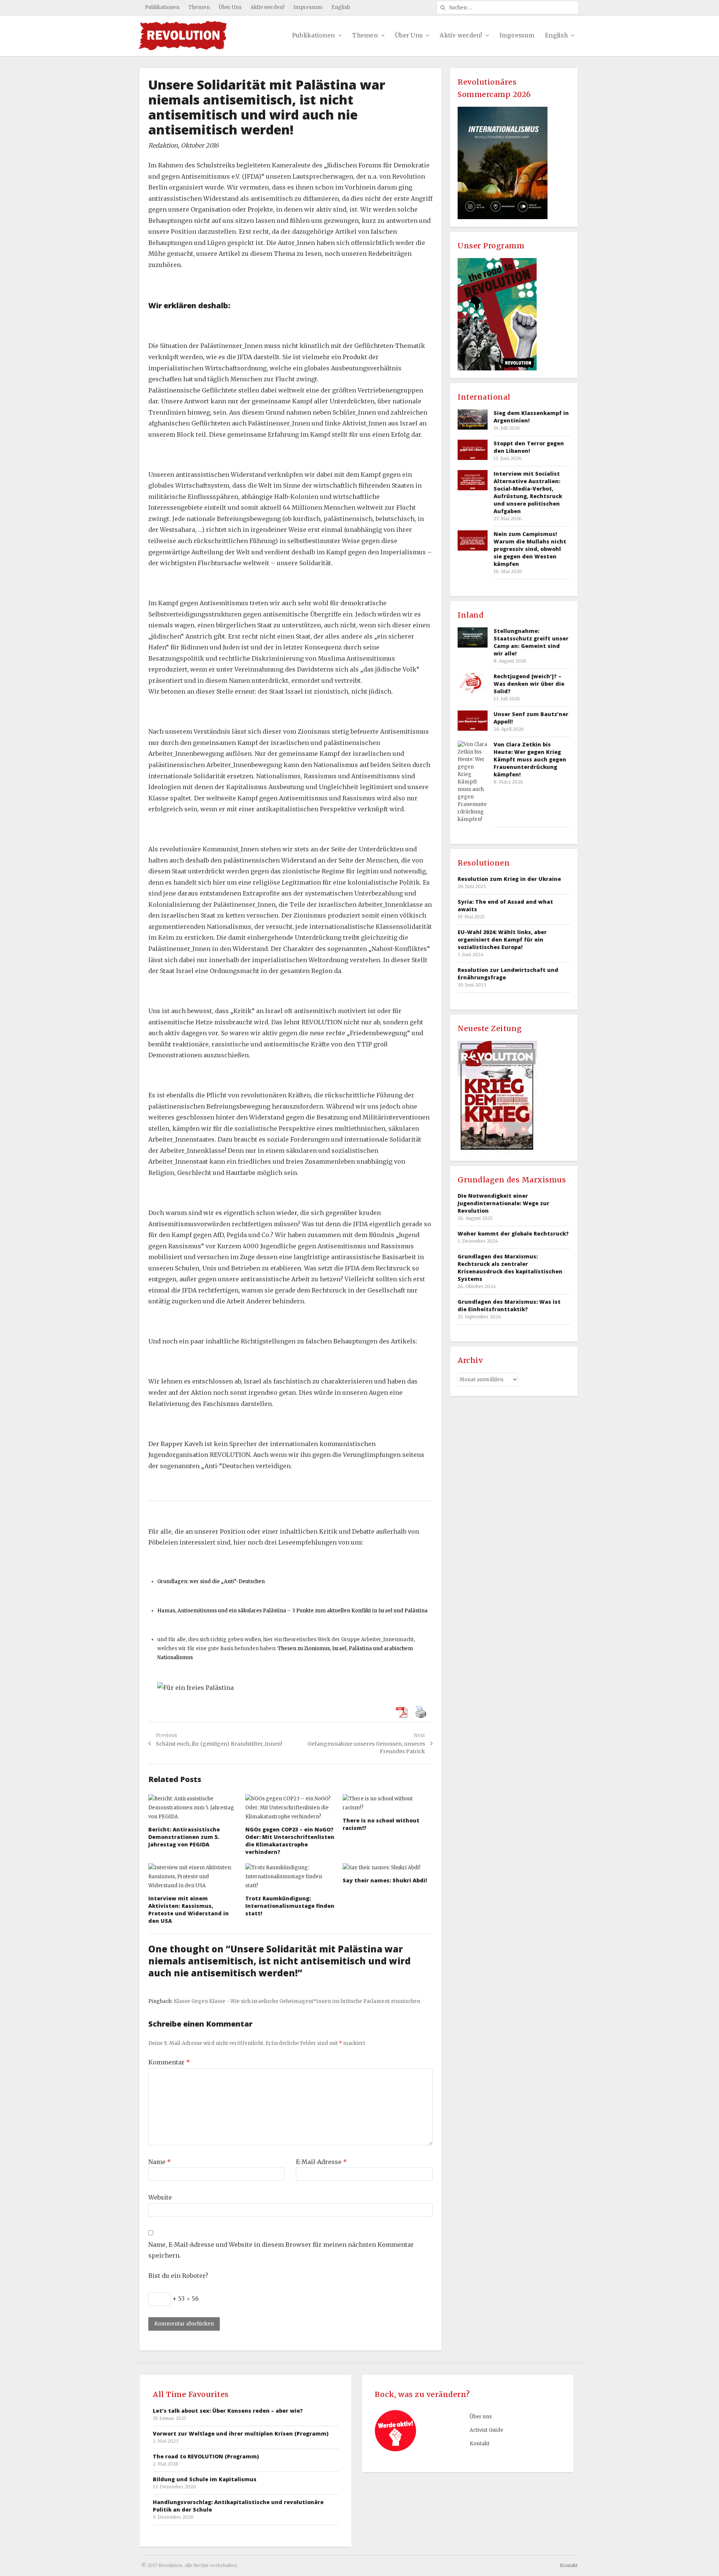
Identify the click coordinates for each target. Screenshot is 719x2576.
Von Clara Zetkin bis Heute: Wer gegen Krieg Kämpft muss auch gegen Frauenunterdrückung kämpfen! (530, 759)
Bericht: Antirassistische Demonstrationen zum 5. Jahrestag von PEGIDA (184, 1837)
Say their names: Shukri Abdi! (385, 1880)
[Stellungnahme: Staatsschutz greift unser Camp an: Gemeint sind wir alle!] (473, 637)
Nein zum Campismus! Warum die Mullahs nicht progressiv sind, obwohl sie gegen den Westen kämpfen (530, 549)
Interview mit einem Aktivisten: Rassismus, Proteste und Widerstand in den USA (189, 1910)
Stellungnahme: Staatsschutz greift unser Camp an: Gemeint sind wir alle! (531, 642)
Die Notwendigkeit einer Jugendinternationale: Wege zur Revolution (503, 1203)
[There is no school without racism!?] (388, 1803)
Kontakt (480, 2444)
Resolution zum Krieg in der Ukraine (509, 879)
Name (160, 2162)
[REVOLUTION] (183, 36)
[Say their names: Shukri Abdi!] (388, 1868)
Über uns (481, 2417)
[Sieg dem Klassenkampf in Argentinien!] (473, 419)
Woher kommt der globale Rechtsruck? (513, 1234)
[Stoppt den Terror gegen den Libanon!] (473, 450)
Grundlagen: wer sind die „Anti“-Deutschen (211, 1581)
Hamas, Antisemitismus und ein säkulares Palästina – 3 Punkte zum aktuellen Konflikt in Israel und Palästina (292, 1611)
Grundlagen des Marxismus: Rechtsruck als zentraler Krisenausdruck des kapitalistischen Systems (510, 1268)
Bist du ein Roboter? (178, 2276)
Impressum (308, 7)
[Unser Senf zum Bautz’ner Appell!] (473, 720)
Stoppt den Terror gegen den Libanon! (529, 447)
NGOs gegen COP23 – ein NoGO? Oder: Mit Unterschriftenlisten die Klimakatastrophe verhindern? (290, 1841)
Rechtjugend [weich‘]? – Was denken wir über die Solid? (529, 684)
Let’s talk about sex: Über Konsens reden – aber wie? (228, 2411)
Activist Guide (486, 2430)
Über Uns (230, 7)
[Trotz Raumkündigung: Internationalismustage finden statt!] (290, 1877)
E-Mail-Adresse (321, 2162)
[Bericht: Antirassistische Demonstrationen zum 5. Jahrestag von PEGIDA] (193, 1808)
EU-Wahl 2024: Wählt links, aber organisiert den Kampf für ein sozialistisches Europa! (502, 940)
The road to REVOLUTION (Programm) (206, 2456)
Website (160, 2197)
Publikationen (162, 7)
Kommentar (169, 2062)
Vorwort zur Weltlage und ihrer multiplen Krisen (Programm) (241, 2433)
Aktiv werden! (267, 7)
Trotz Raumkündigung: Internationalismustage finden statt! (290, 1906)
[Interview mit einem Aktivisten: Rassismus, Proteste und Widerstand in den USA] (193, 1877)
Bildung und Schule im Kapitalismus (205, 2479)
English (341, 7)
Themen (199, 7)
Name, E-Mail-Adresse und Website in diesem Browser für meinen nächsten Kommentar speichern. (281, 2250)
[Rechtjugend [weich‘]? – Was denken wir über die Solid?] (473, 683)
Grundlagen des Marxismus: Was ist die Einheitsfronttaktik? (509, 1305)
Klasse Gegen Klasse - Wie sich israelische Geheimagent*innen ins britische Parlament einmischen (297, 2001)
